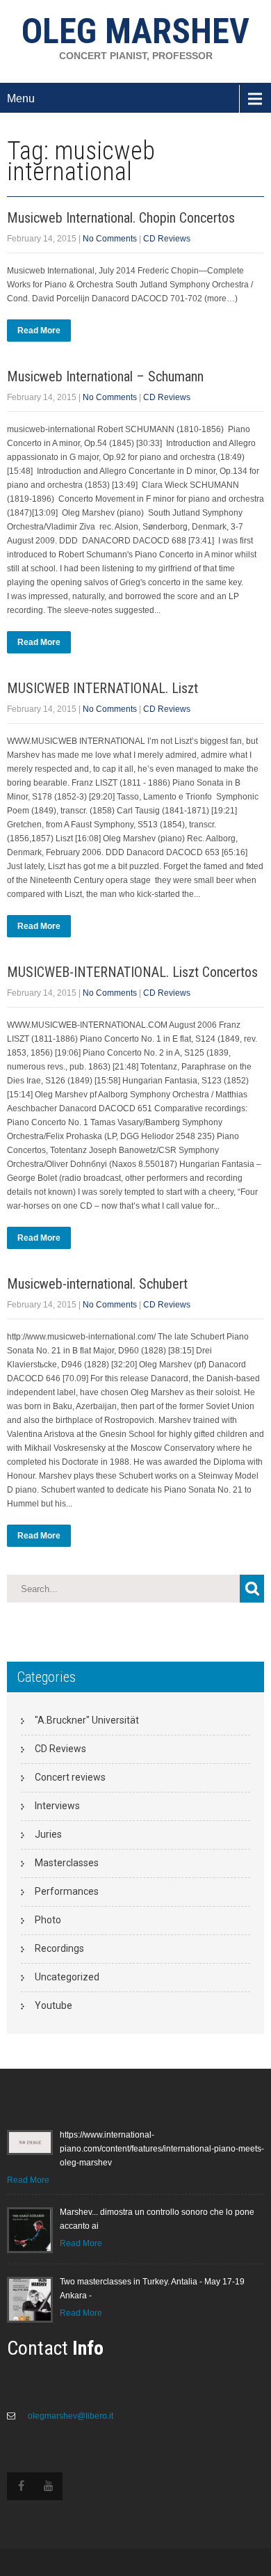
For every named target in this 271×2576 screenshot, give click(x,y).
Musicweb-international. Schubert (97, 1284)
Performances (67, 1891)
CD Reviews (167, 239)
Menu (21, 98)
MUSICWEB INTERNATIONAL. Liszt (102, 688)
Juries (48, 1834)
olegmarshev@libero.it (69, 2416)
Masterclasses (67, 1863)
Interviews (57, 1806)
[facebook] (21, 2486)
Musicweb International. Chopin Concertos (121, 218)
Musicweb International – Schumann (105, 376)
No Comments (110, 239)
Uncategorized (67, 1977)
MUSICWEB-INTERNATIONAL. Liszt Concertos (132, 972)
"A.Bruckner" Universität (87, 1720)
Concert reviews (70, 1777)
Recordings (59, 1948)
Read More (39, 331)
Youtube (54, 2005)
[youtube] (49, 2486)
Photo (48, 1920)
